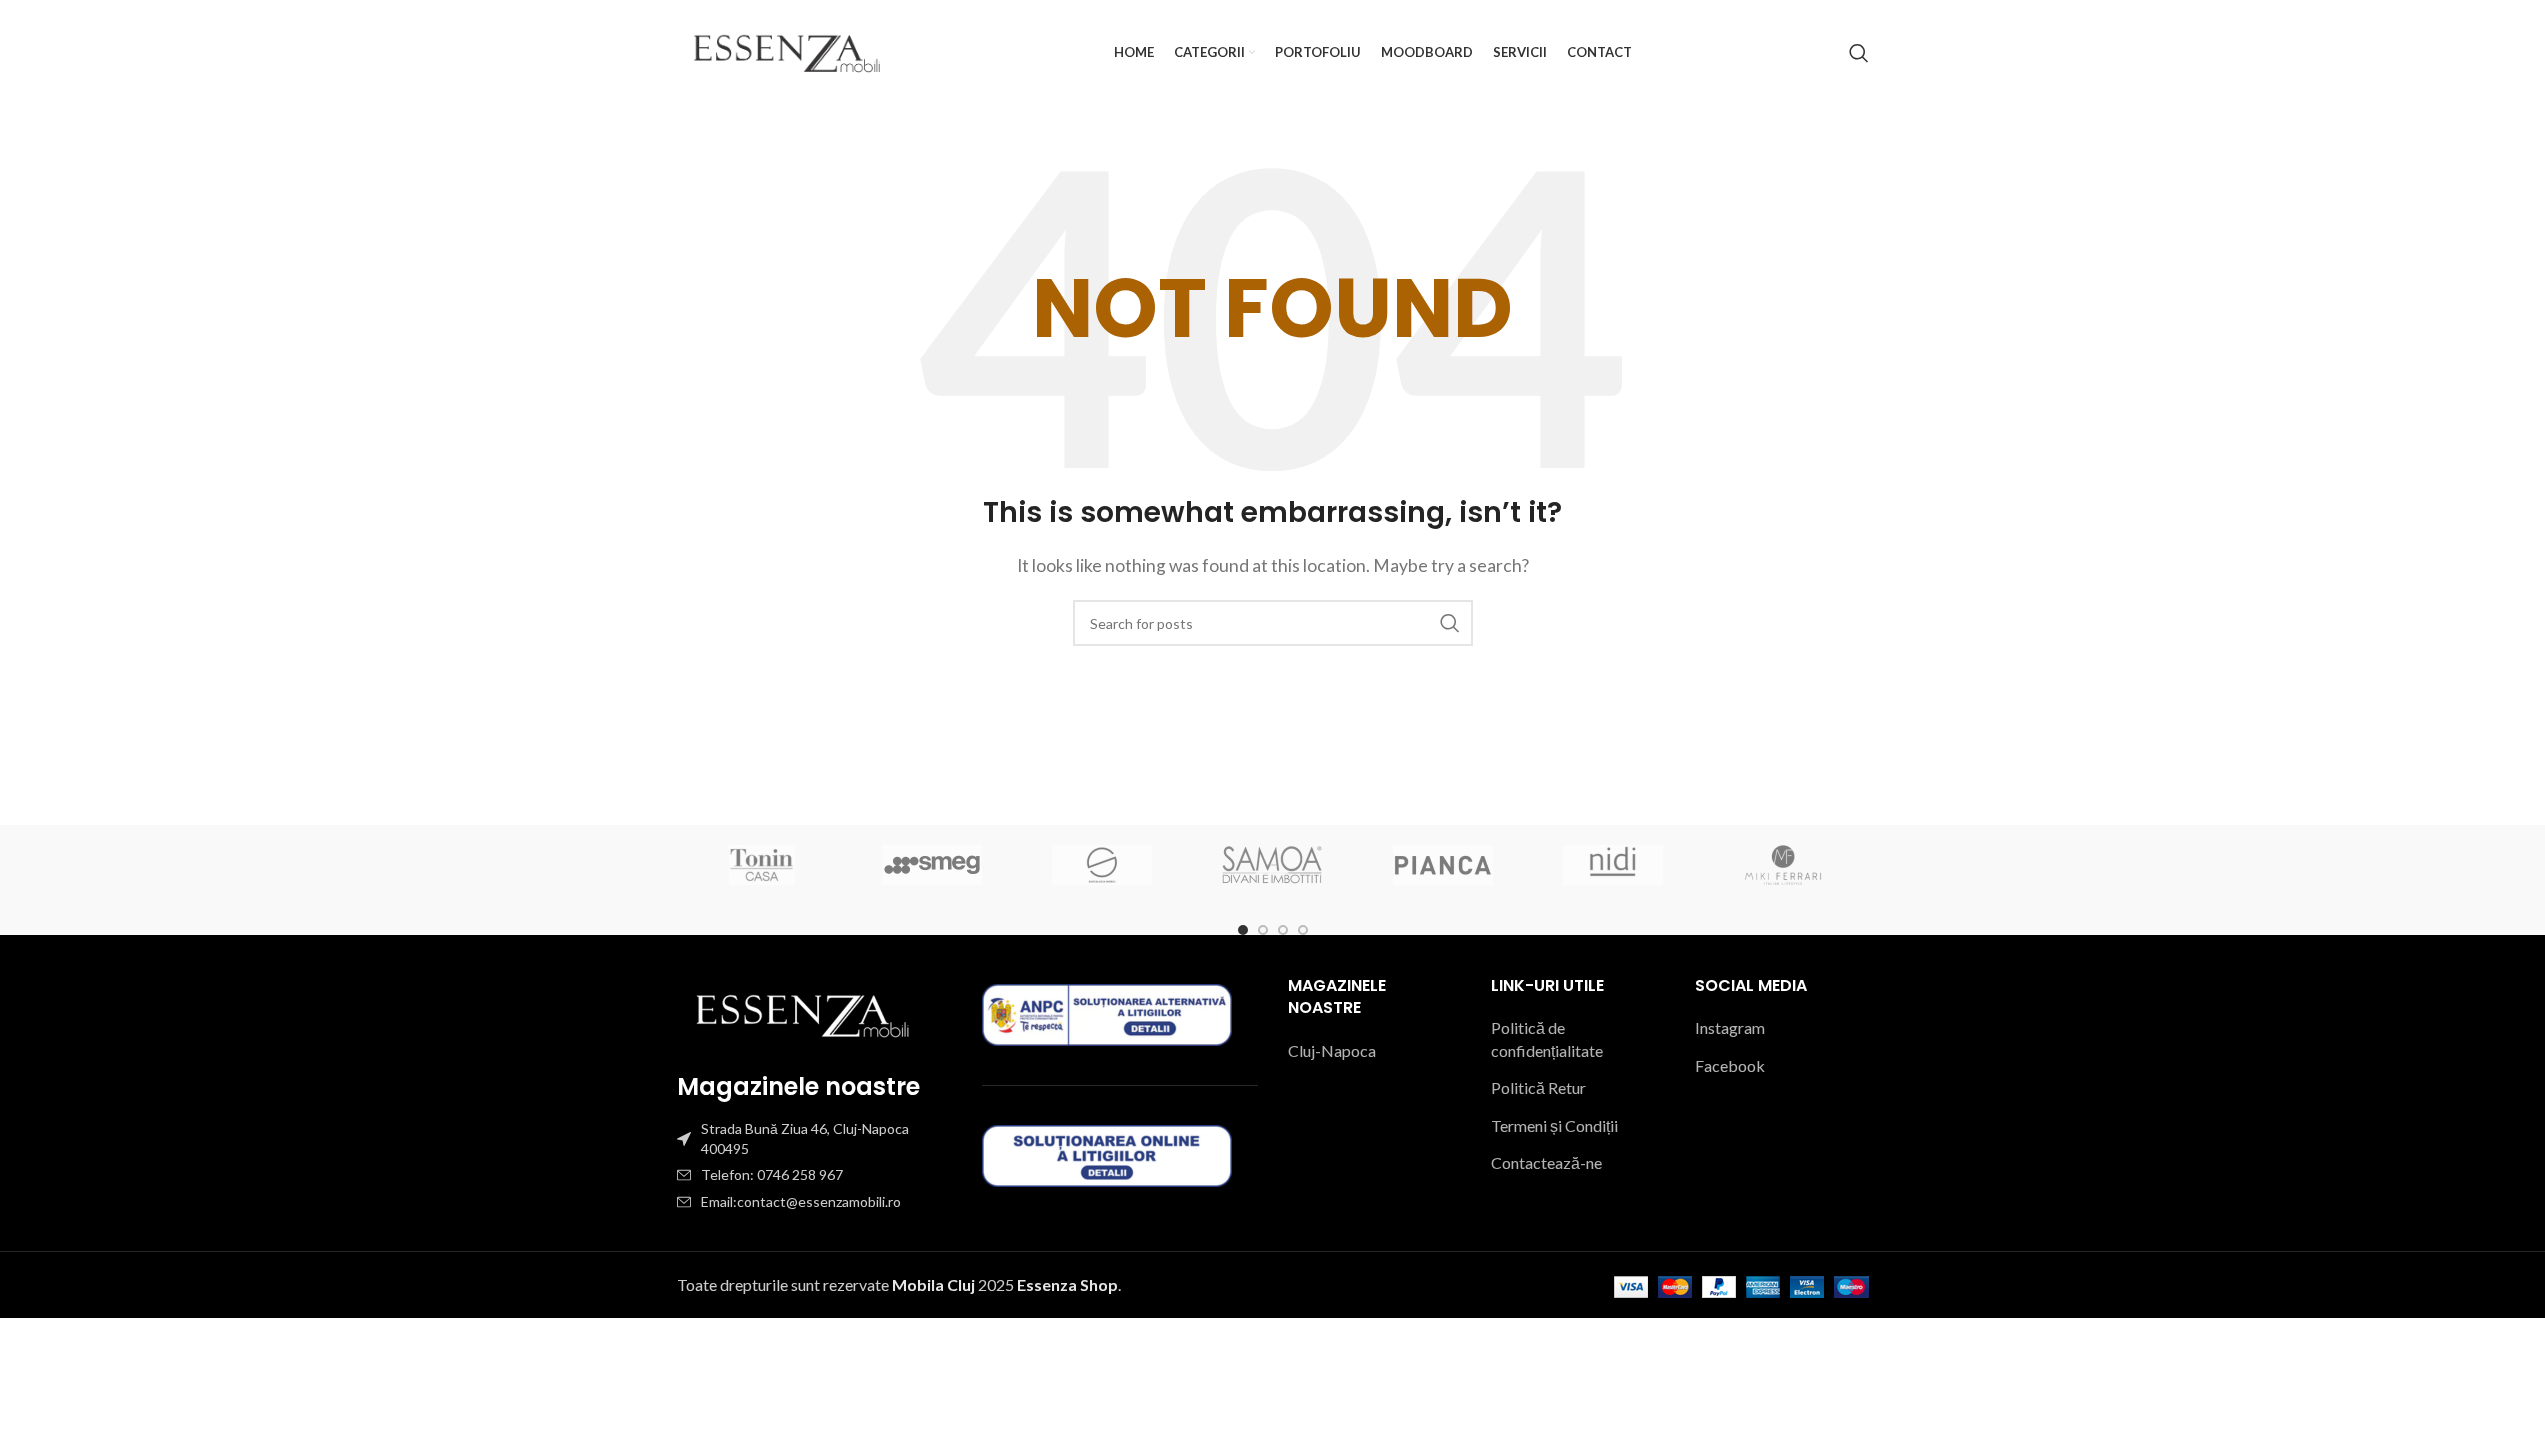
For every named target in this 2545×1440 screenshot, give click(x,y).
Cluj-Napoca (1332, 1050)
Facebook (1730, 1065)
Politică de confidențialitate (1547, 1038)
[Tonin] (762, 865)
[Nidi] (1613, 865)
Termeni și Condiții (1554, 1125)
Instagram (1730, 1027)
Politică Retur (1538, 1087)
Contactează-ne (1546, 1162)
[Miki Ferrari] (1783, 865)
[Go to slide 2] (1263, 930)
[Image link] (802, 1012)
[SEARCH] (1450, 623)
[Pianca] (1443, 865)
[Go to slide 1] (1243, 930)
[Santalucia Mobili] (1102, 865)
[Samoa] (1272, 865)
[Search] (1859, 53)
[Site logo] (787, 50)
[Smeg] (932, 865)
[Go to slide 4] (1303, 930)
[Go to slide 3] (1283, 930)
